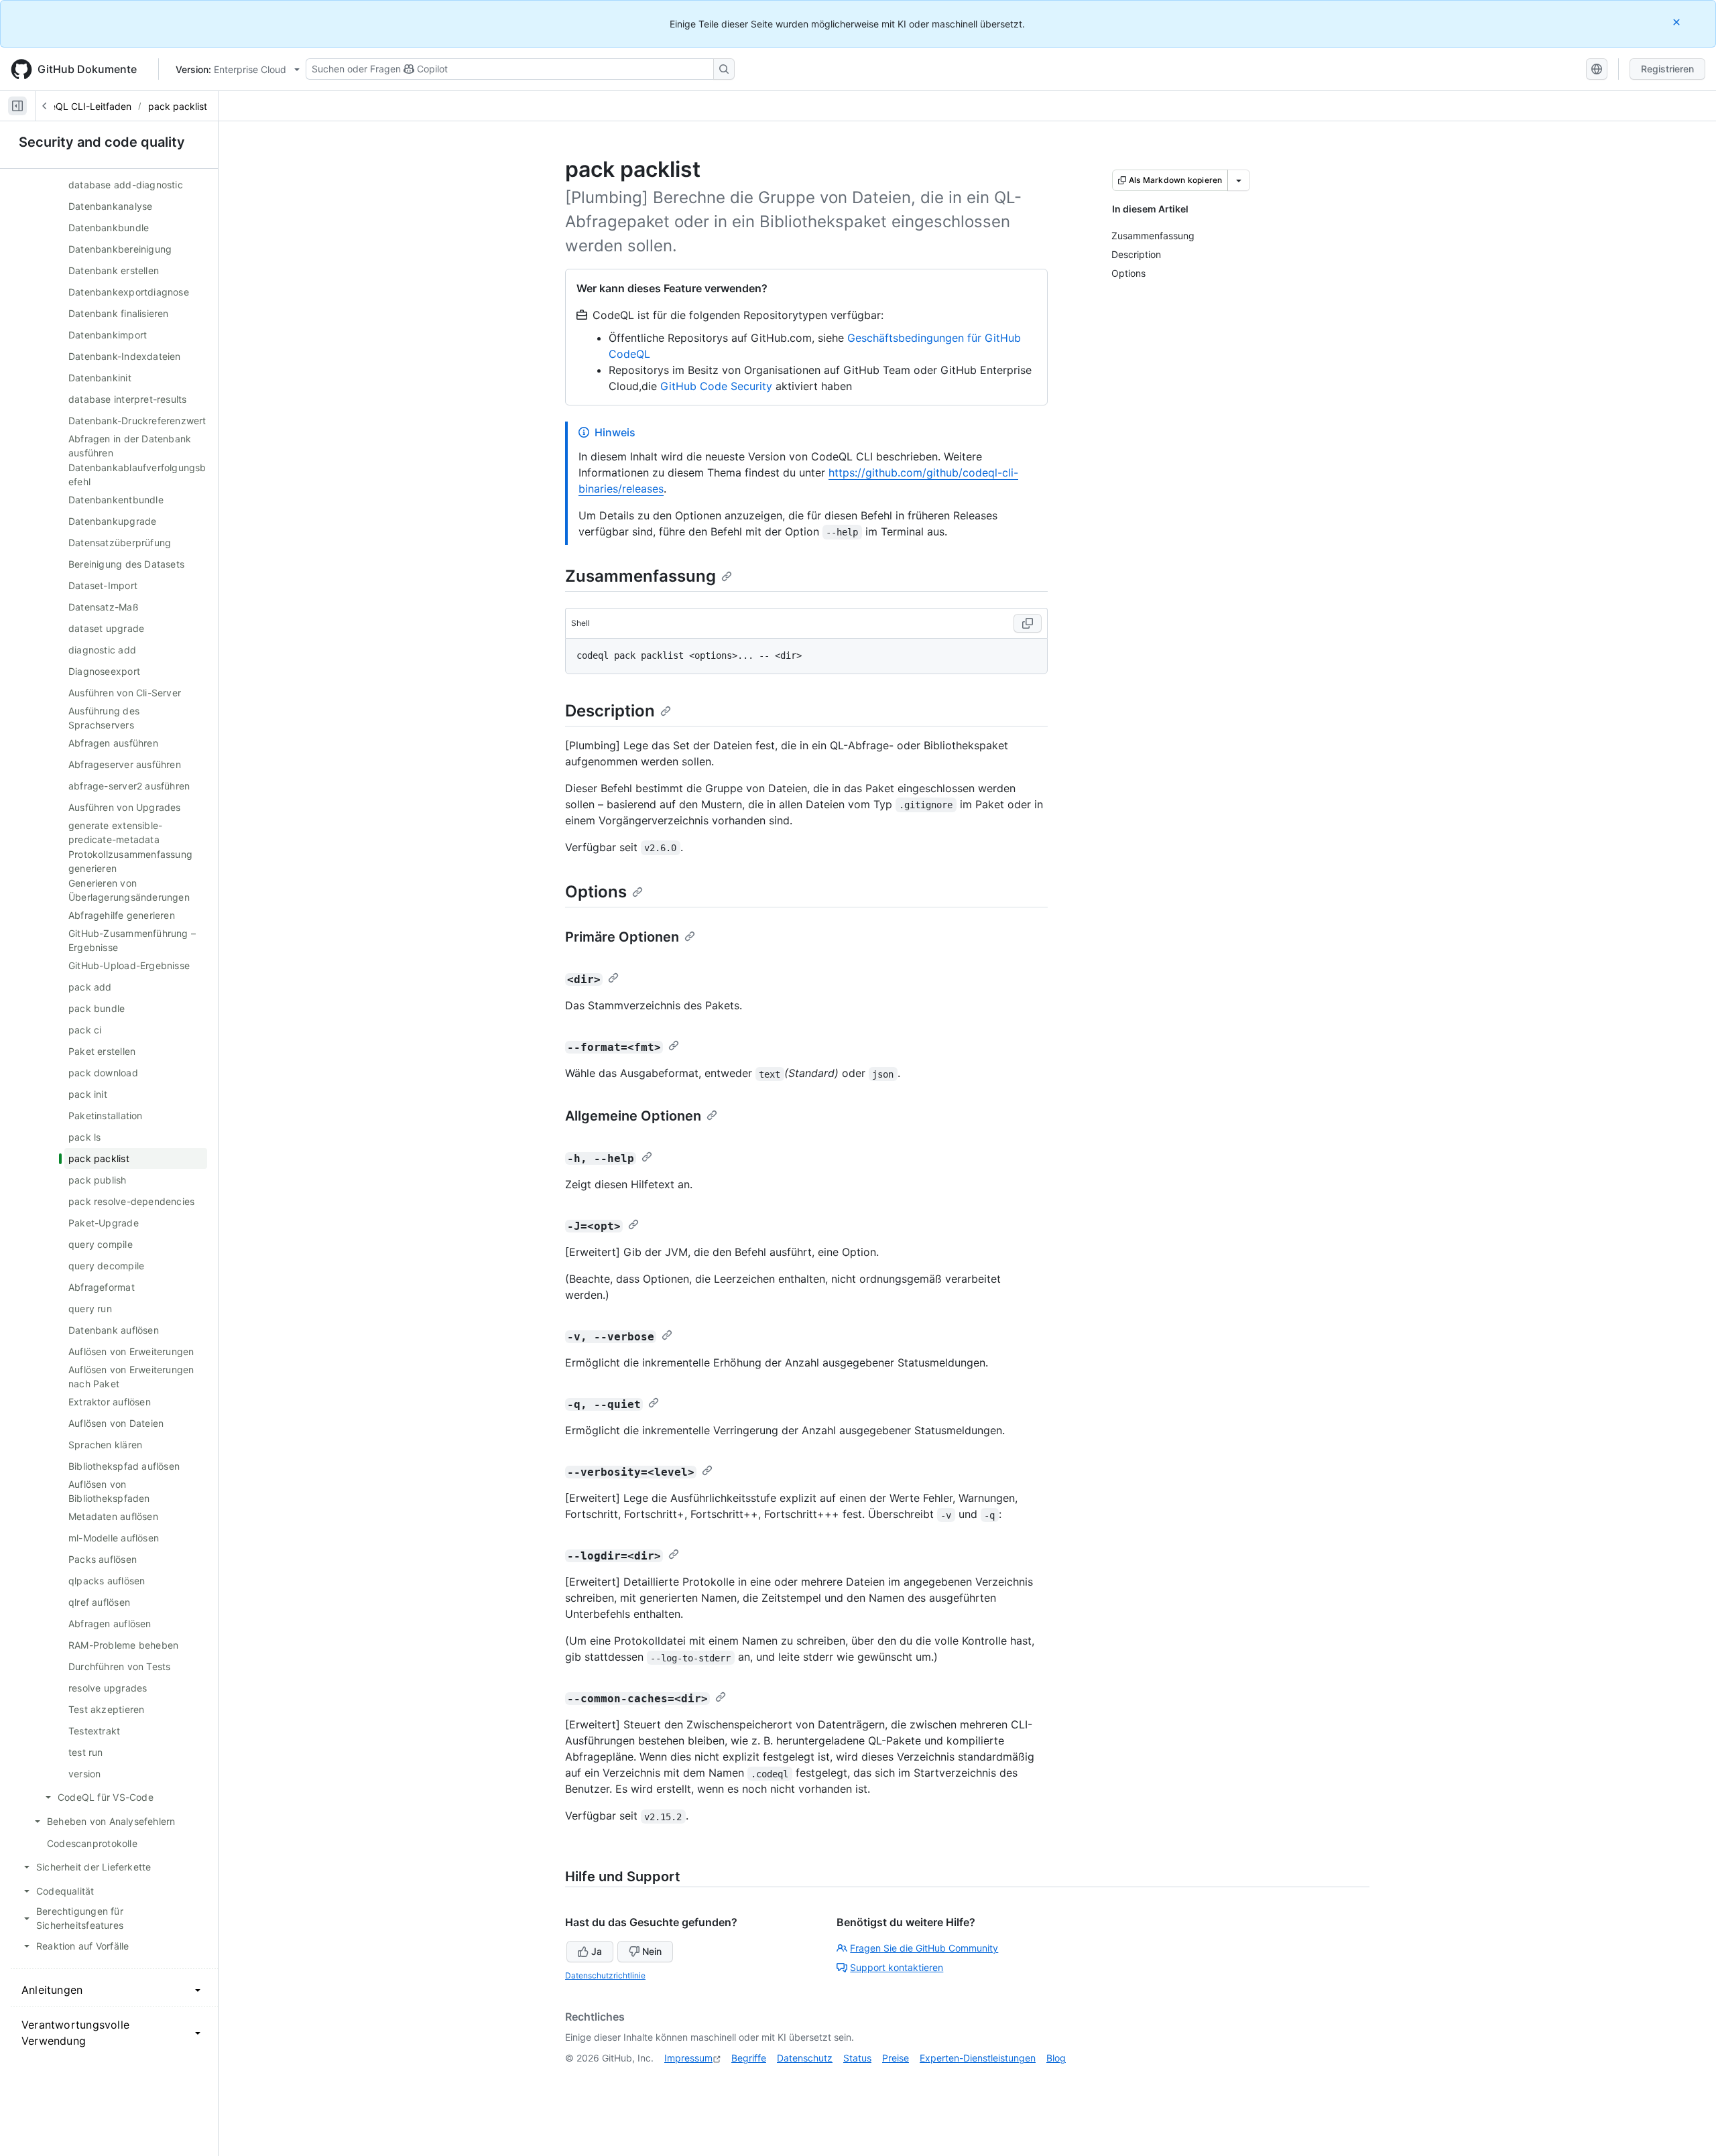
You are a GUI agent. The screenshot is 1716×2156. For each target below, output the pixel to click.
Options (596, 892)
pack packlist (178, 106)
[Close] (1678, 22)
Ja (597, 1951)
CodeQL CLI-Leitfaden (82, 106)
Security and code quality (102, 142)
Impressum (688, 2058)
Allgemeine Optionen (633, 1116)
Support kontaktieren (897, 1967)
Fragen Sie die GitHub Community (924, 1948)
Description (610, 711)
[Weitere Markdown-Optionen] (1239, 180)
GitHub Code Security (716, 386)
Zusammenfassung (640, 576)
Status (857, 2058)
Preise (896, 2058)
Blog (1056, 2058)
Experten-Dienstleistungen (978, 2058)
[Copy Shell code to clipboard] (1028, 623)
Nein (652, 1951)
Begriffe (749, 2058)
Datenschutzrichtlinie (605, 1975)
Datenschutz (805, 2058)
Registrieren (1667, 69)
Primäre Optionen (622, 937)
